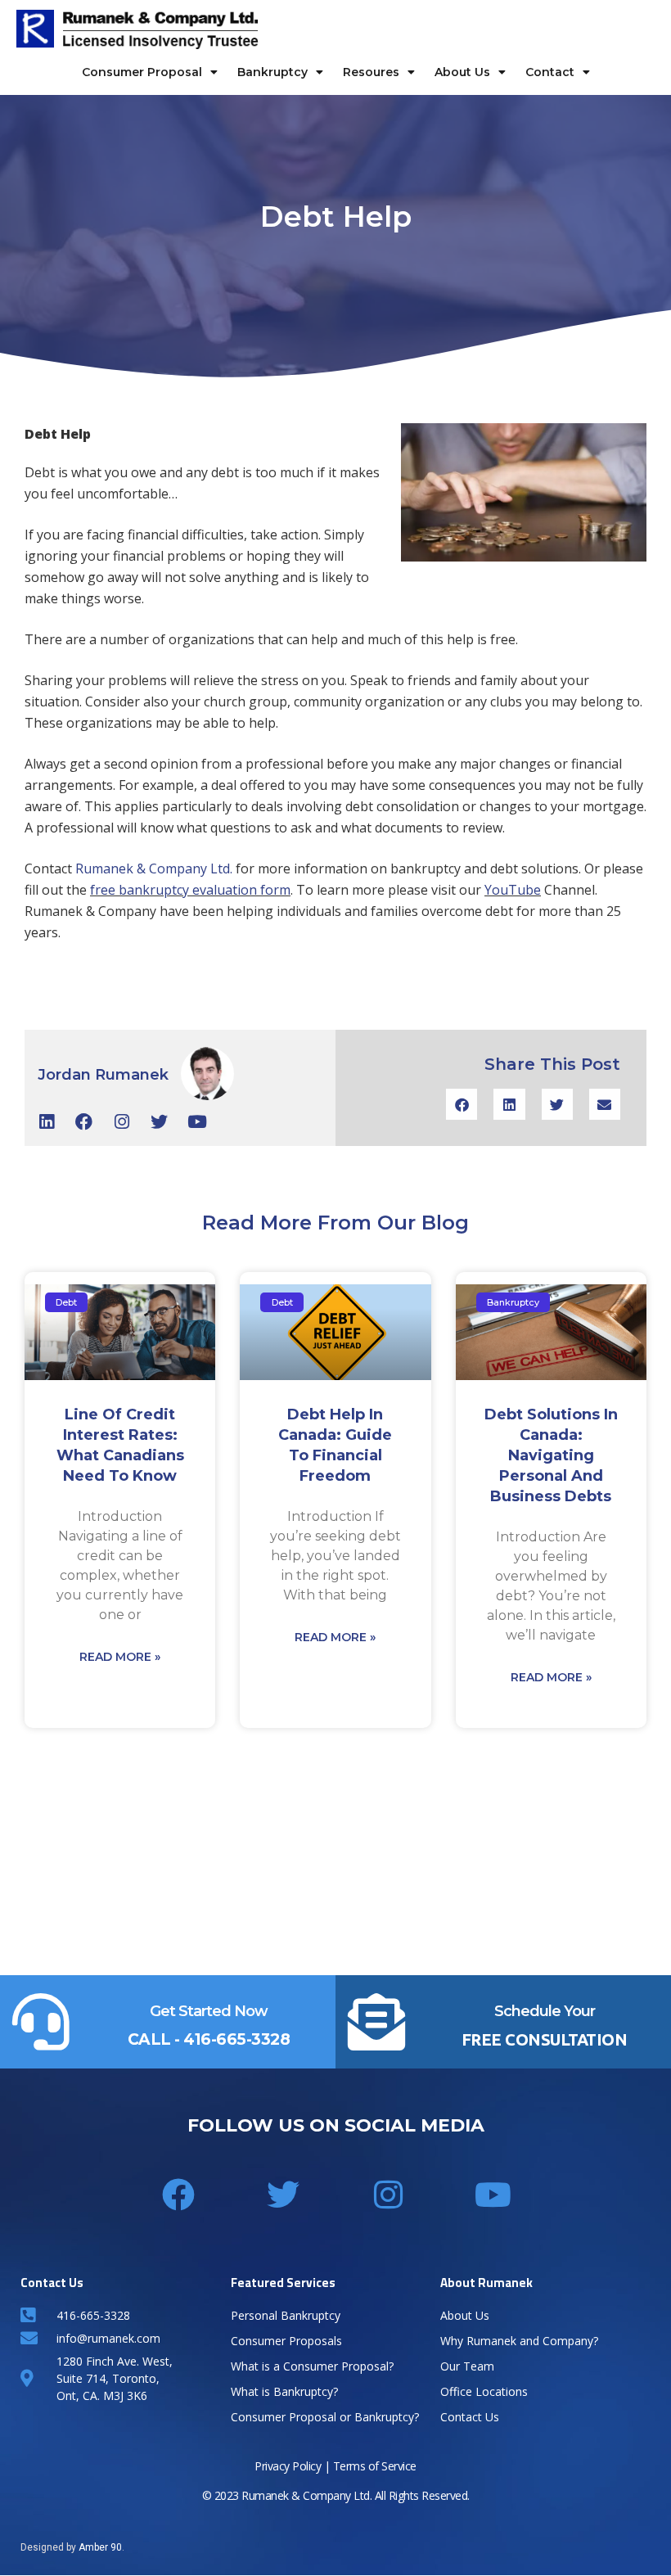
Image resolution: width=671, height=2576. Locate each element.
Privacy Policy (288, 2466)
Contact (550, 72)
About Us (462, 72)
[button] (462, 1104)
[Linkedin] (46, 1122)
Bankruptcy (272, 72)
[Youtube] (197, 1122)
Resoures (371, 72)
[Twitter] (159, 1122)
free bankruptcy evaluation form (190, 890)
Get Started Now (209, 2011)
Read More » (120, 1657)
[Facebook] (84, 1122)
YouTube (513, 890)
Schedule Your (545, 2011)
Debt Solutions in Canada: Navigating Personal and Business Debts (551, 1455)
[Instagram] (122, 1122)
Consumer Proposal (142, 72)
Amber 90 (100, 2547)
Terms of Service (375, 2466)
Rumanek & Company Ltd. (154, 868)
